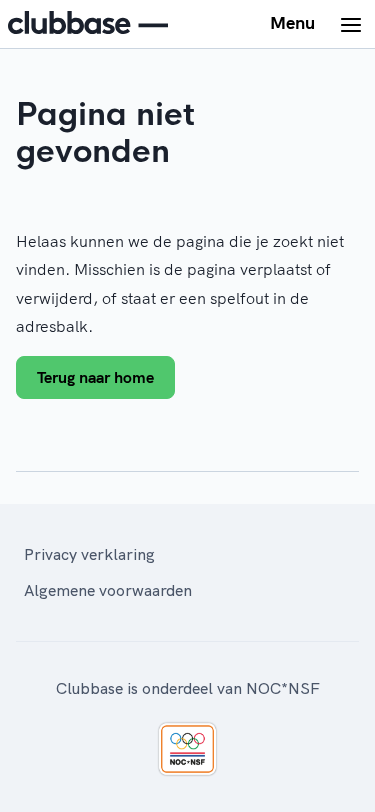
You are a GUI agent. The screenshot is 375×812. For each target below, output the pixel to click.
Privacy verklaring (89, 554)
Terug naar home (95, 377)
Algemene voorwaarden (108, 590)
